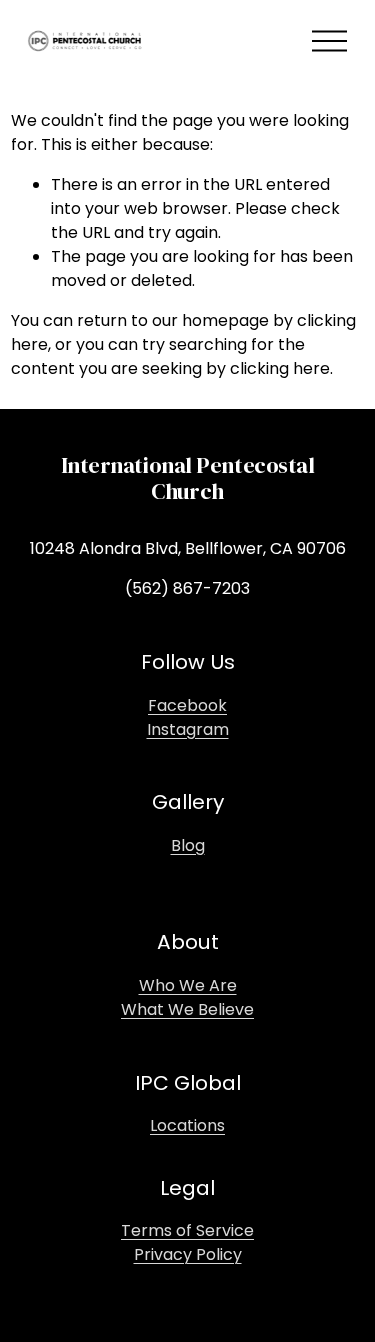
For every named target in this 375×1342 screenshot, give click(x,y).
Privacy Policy (188, 1254)
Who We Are (188, 985)
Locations (187, 1125)
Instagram (188, 729)
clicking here (280, 368)
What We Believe (187, 1009)
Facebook (187, 705)
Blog (188, 845)
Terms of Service (187, 1230)
